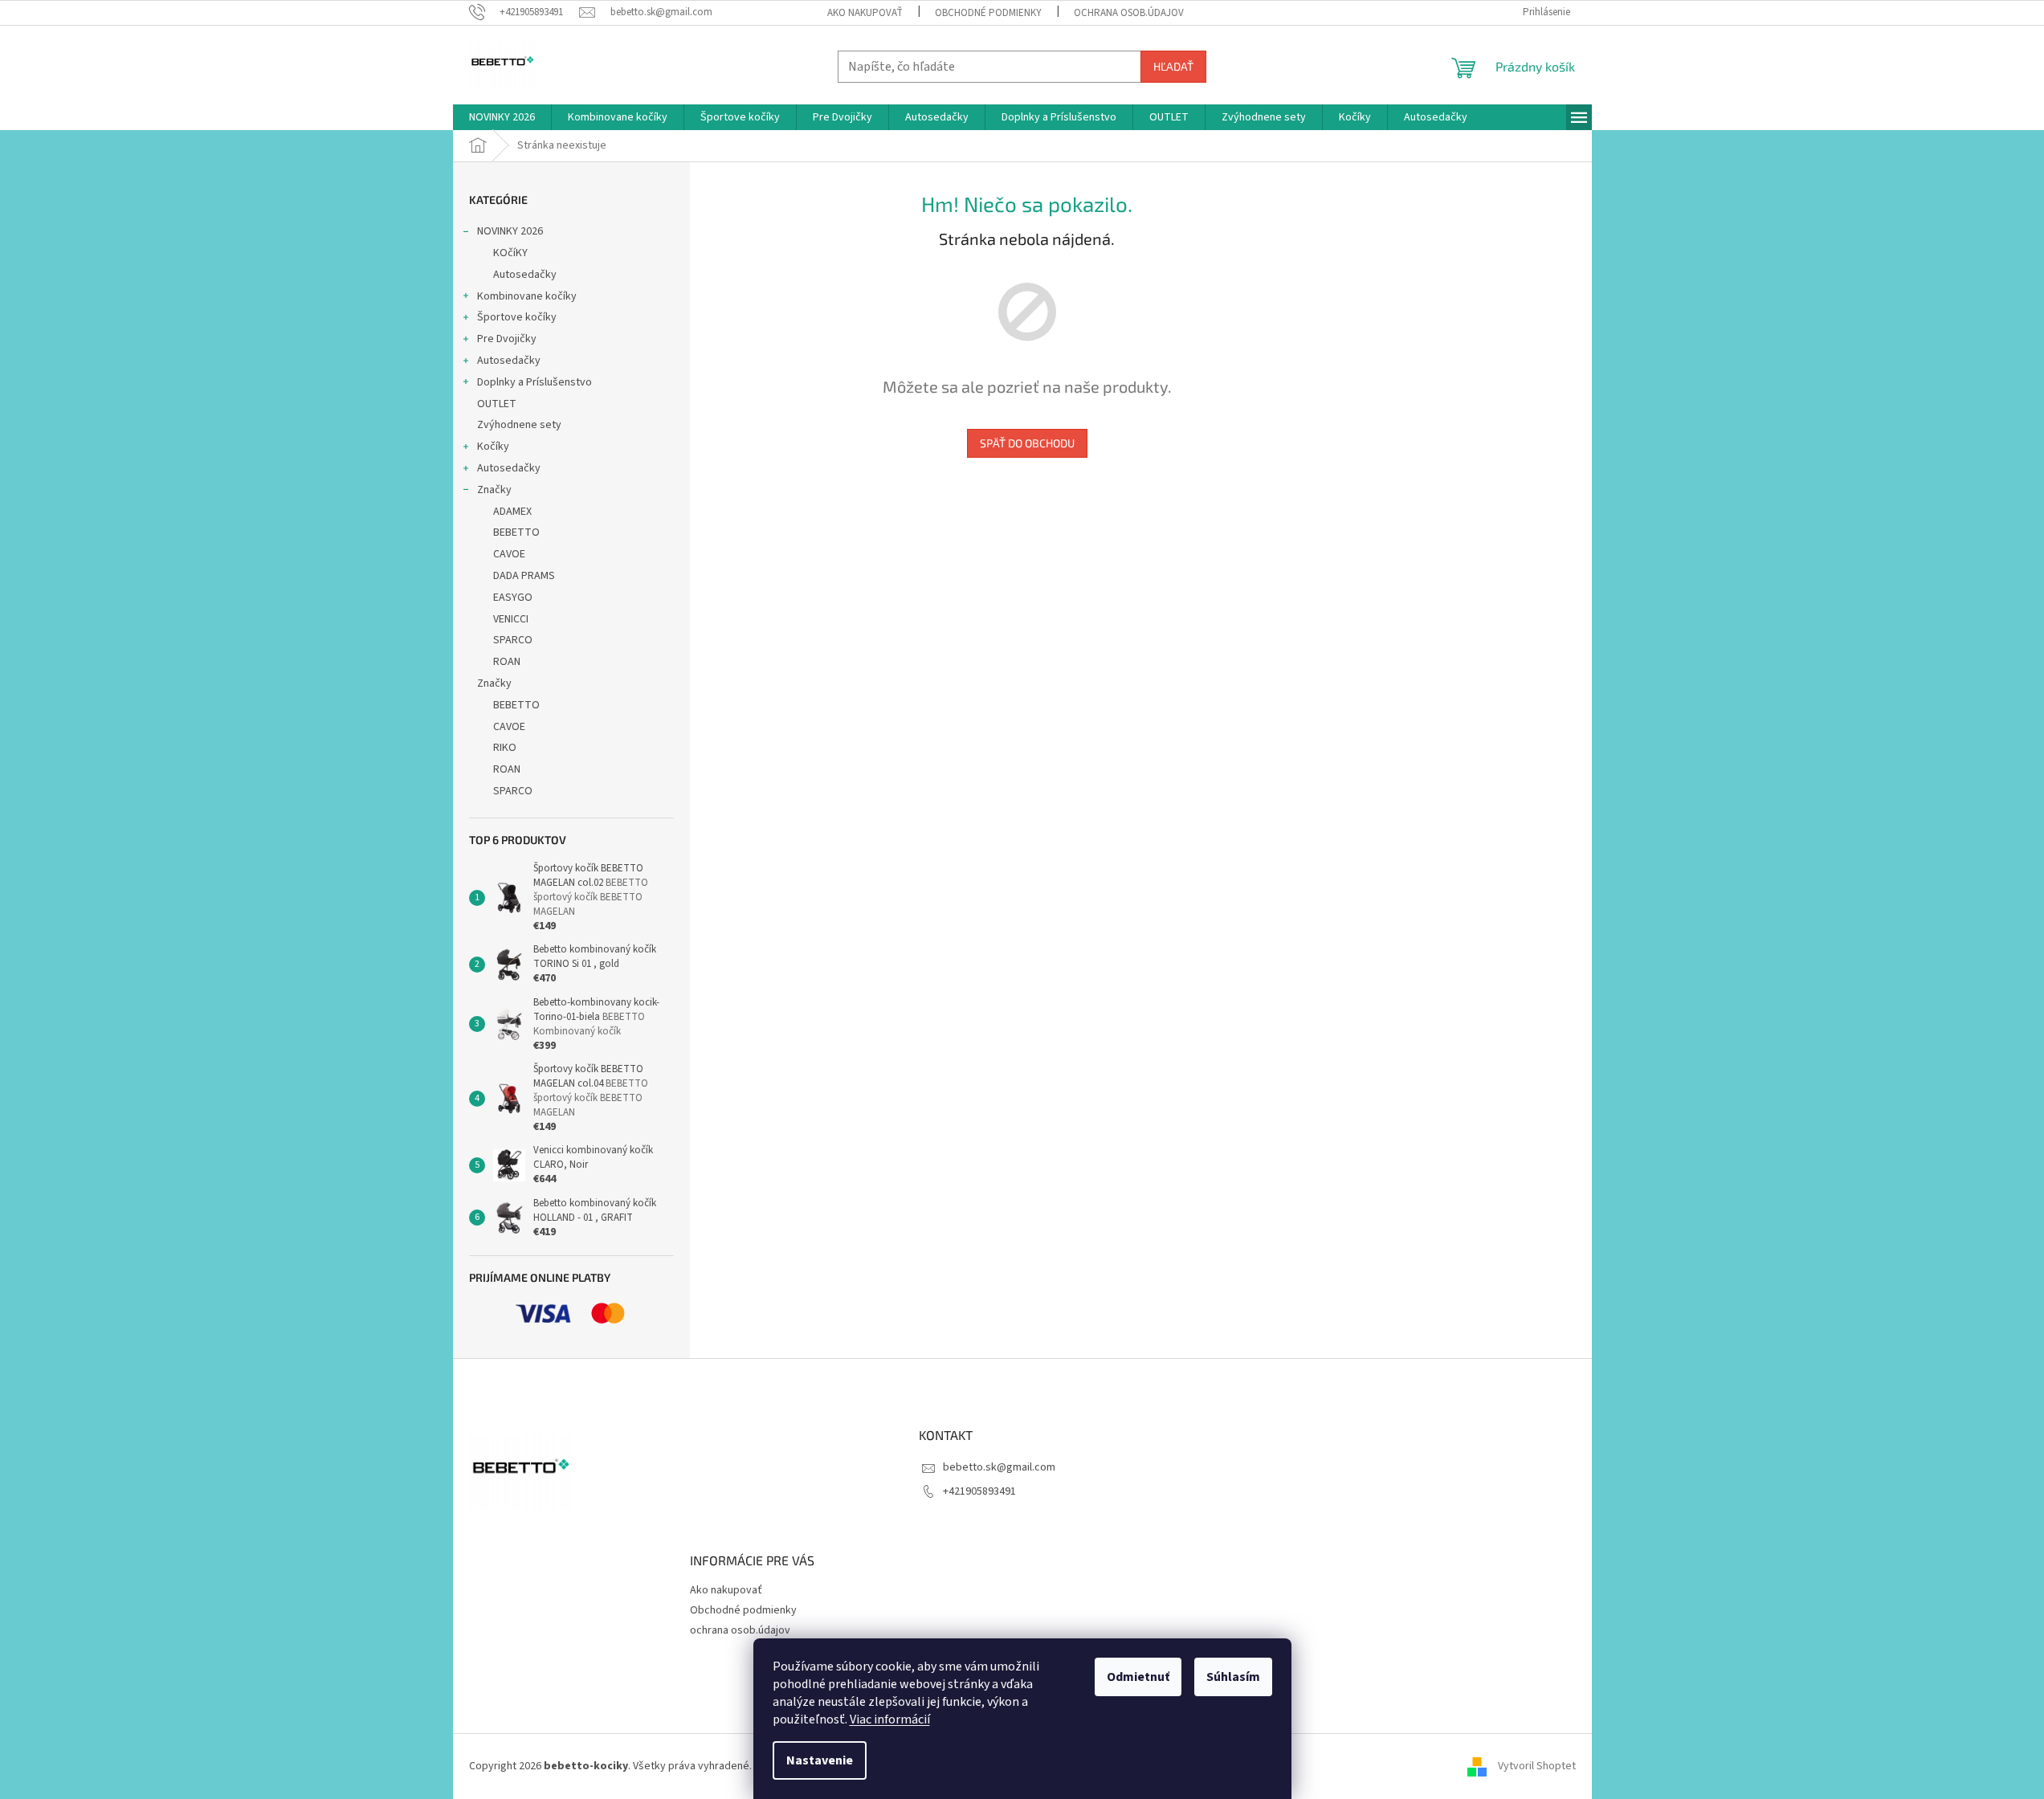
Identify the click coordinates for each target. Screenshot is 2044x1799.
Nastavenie (820, 1760)
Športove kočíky (517, 317)
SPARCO (513, 640)
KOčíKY (510, 253)
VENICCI (511, 619)
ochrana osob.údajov (1129, 13)
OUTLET (497, 404)
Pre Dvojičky (507, 339)
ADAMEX (512, 512)
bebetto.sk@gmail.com (999, 1467)
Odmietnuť (1138, 1677)
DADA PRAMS (524, 576)
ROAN (507, 662)
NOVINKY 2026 (510, 231)
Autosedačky (525, 275)
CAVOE (509, 554)
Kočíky (493, 447)
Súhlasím (1233, 1677)
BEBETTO (516, 532)
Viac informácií (890, 1719)
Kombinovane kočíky (527, 296)
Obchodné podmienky (988, 13)
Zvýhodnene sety (519, 425)
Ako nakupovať (865, 13)
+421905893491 (979, 1491)
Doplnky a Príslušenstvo (534, 382)
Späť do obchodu (1027, 443)
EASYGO (513, 598)
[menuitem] (502, 117)
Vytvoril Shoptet (1537, 1766)
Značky (494, 490)
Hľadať (1173, 66)
